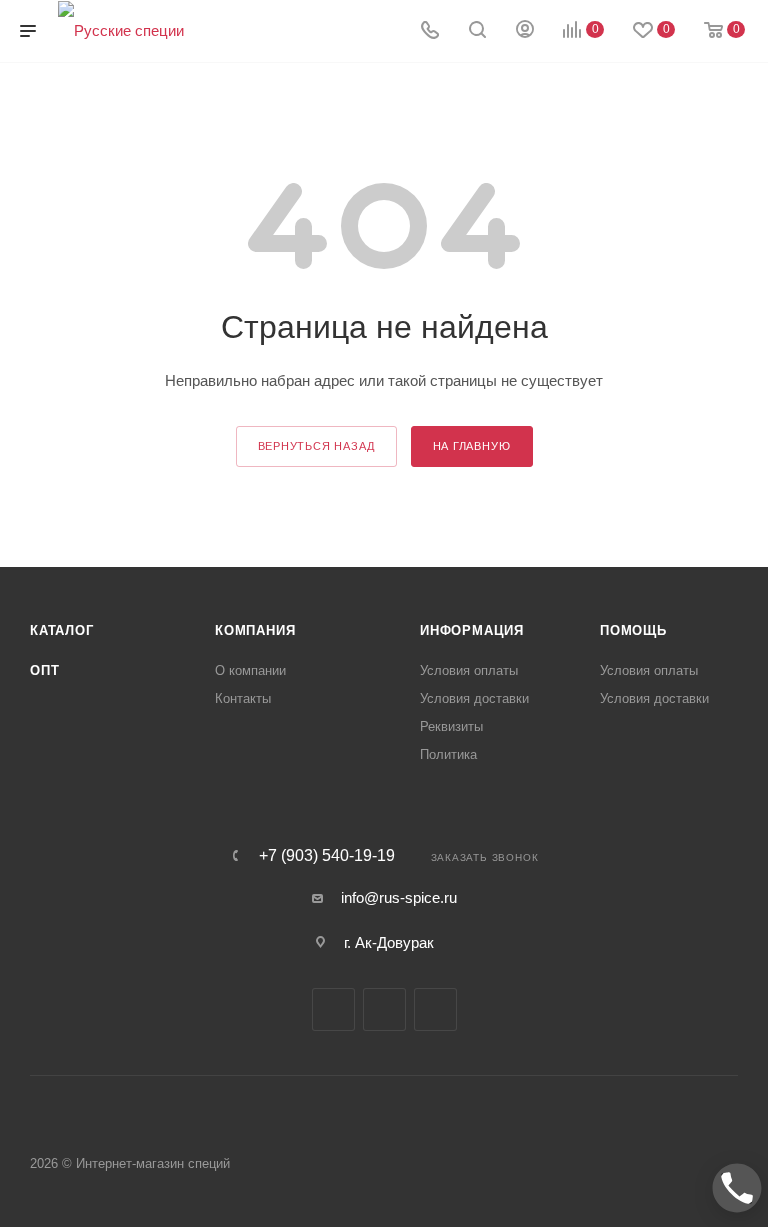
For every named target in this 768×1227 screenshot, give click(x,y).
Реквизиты (451, 726)
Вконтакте (333, 1009)
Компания (255, 630)
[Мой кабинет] (525, 31)
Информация (472, 630)
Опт (44, 670)
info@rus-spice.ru (399, 897)
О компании (250, 670)
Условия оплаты (469, 670)
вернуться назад (316, 446)
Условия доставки (474, 698)
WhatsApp (435, 1009)
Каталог (62, 630)
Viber (384, 1009)
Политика (448, 754)
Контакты (243, 698)
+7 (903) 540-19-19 (327, 856)
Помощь (633, 630)
